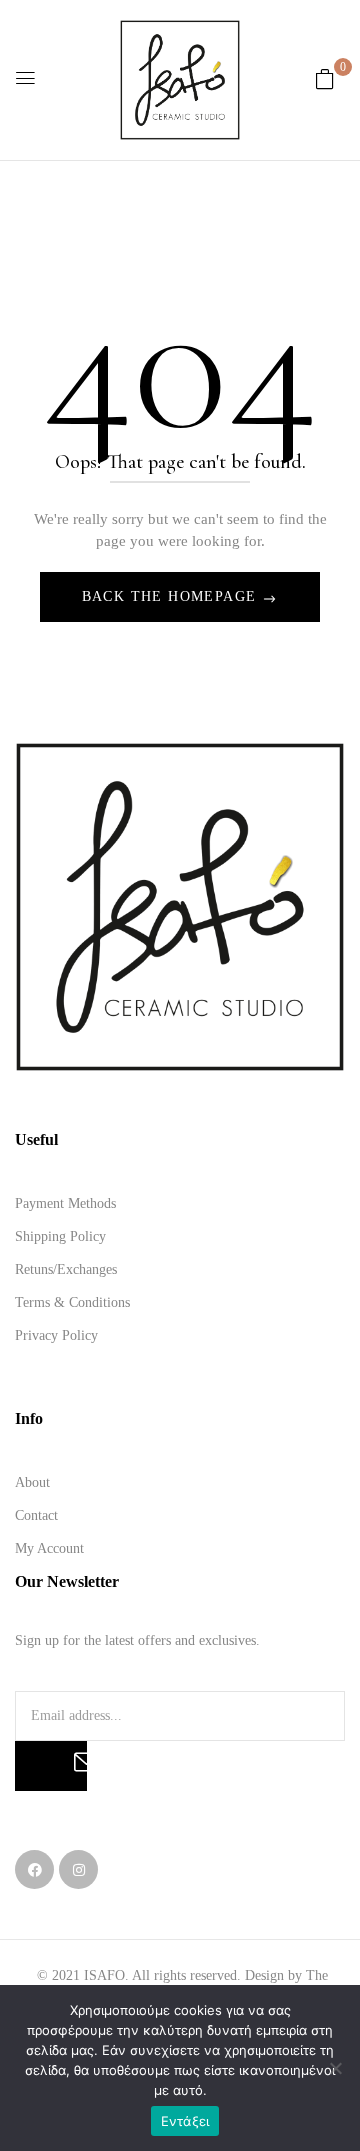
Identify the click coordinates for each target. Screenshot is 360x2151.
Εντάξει (185, 2121)
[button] (325, 79)
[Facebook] (34, 1869)
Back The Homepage (172, 596)
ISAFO (104, 1975)
